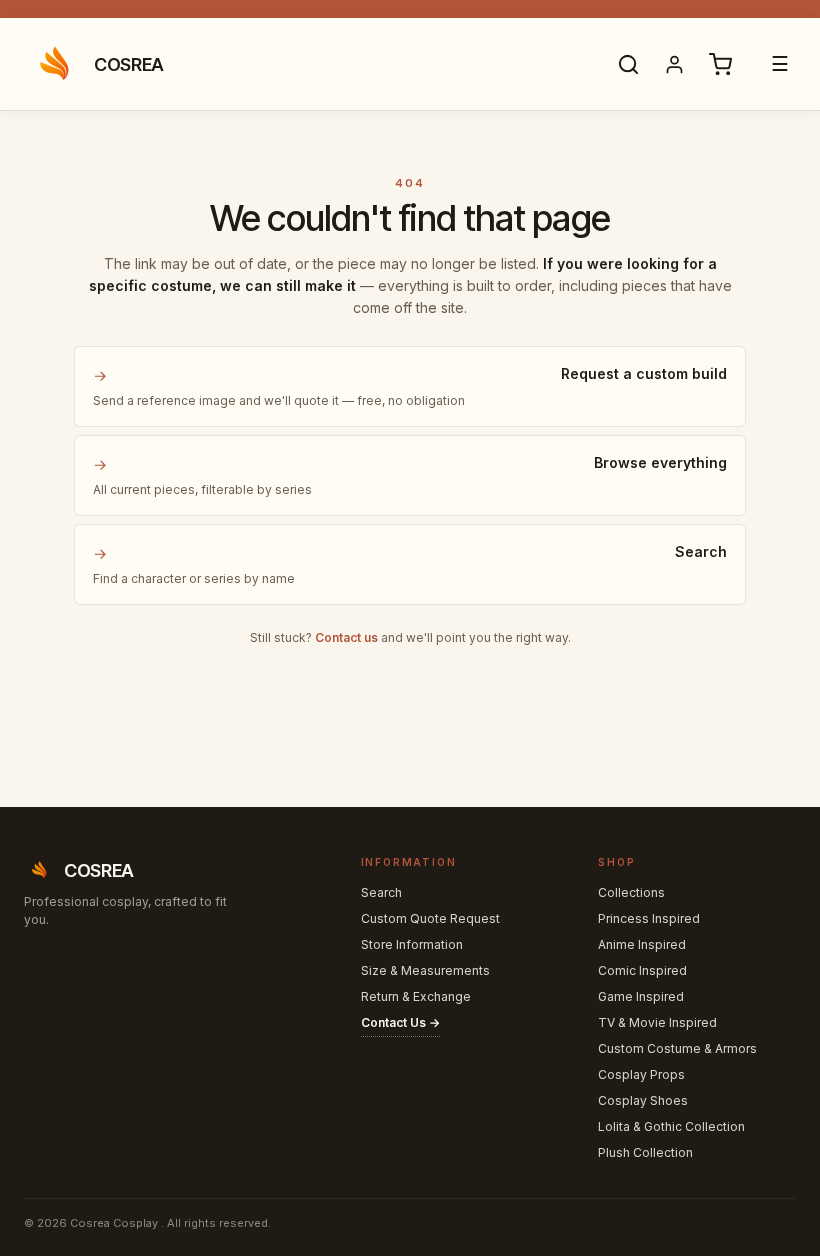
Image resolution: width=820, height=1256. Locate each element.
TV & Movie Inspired (657, 1022)
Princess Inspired (649, 918)
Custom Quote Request (430, 918)
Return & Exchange (416, 996)
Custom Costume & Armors (677, 1048)
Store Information (412, 944)
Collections (631, 892)
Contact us (346, 637)
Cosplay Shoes (643, 1100)
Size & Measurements (425, 970)
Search (381, 892)
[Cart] (720, 64)
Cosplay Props (641, 1074)
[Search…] (628, 64)
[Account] (674, 64)
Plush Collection (645, 1152)
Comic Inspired (642, 970)
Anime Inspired (642, 944)
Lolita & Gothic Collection (671, 1126)
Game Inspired (641, 996)
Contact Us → (400, 1022)
